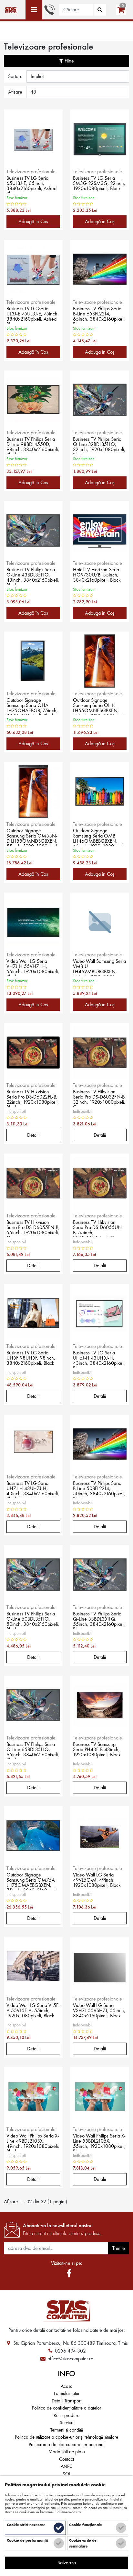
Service (66, 2422)
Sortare (15, 76)
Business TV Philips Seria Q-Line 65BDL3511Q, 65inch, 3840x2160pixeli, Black (33, 1750)
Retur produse (66, 2415)
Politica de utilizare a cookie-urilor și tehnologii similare (66, 2437)
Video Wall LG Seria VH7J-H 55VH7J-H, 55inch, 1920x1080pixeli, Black (33, 967)
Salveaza (67, 2563)
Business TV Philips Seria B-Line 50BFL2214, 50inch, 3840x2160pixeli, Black (99, 1489)
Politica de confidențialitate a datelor (66, 2408)
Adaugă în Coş (33, 221)
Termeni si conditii (67, 2430)
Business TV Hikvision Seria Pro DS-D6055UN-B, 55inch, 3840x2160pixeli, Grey (98, 1228)
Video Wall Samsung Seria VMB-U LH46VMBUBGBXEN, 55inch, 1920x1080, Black (99, 967)
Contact (66, 2459)
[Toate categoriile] (34, 10)
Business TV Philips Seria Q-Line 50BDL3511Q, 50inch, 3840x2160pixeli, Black (33, 1620)
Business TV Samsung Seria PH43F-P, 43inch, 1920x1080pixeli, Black (97, 1750)
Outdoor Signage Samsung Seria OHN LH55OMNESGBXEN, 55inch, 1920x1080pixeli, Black (99, 706)
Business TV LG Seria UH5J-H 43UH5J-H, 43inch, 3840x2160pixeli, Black (99, 1359)
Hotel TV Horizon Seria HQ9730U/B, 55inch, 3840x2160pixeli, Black (97, 575)
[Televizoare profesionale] (10, 10)
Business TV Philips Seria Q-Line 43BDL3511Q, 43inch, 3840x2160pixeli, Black (33, 576)
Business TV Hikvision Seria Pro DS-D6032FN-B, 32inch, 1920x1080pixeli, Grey (99, 1098)
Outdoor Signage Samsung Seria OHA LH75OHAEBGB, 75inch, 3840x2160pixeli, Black (32, 706)
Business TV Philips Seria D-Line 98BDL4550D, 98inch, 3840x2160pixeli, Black (33, 445)
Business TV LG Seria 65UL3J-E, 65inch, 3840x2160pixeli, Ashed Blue (31, 184)
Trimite (119, 2248)
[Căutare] (100, 10)
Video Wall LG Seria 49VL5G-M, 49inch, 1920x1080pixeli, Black (97, 1880)
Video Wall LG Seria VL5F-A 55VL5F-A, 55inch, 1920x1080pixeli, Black (33, 2011)
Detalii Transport (66, 2401)
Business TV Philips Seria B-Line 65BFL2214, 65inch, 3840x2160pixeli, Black (99, 315)
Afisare (15, 92)
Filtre (69, 61)
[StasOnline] (66, 2311)
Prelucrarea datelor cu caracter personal (67, 2445)
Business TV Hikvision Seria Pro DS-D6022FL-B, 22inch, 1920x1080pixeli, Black (33, 1098)
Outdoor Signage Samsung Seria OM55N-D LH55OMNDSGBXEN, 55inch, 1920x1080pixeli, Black (33, 837)
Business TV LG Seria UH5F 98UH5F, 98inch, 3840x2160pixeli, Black (31, 1358)
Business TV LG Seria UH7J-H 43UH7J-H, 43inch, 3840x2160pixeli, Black (33, 1489)
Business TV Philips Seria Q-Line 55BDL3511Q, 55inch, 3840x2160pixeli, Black (99, 1620)
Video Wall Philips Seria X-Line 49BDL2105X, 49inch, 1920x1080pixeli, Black (33, 2142)
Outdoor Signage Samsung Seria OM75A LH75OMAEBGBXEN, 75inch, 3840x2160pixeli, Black (33, 1881)
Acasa (67, 2386)
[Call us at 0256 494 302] (49, 9)
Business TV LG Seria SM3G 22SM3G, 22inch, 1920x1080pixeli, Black (99, 184)
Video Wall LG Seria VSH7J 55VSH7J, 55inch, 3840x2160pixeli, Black (99, 2011)
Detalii (33, 1135)
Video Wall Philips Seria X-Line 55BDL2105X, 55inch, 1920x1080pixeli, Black (99, 2142)
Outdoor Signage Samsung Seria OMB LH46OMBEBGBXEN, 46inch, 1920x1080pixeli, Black (99, 837)
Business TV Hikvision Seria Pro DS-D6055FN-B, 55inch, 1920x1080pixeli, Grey (33, 1228)
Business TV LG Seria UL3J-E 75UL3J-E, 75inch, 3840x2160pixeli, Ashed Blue (33, 315)
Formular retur (67, 2393)
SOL (67, 2474)
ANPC (67, 2466)
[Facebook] (69, 2274)
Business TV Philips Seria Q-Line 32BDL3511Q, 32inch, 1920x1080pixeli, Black (99, 445)
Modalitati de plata (67, 2452)
